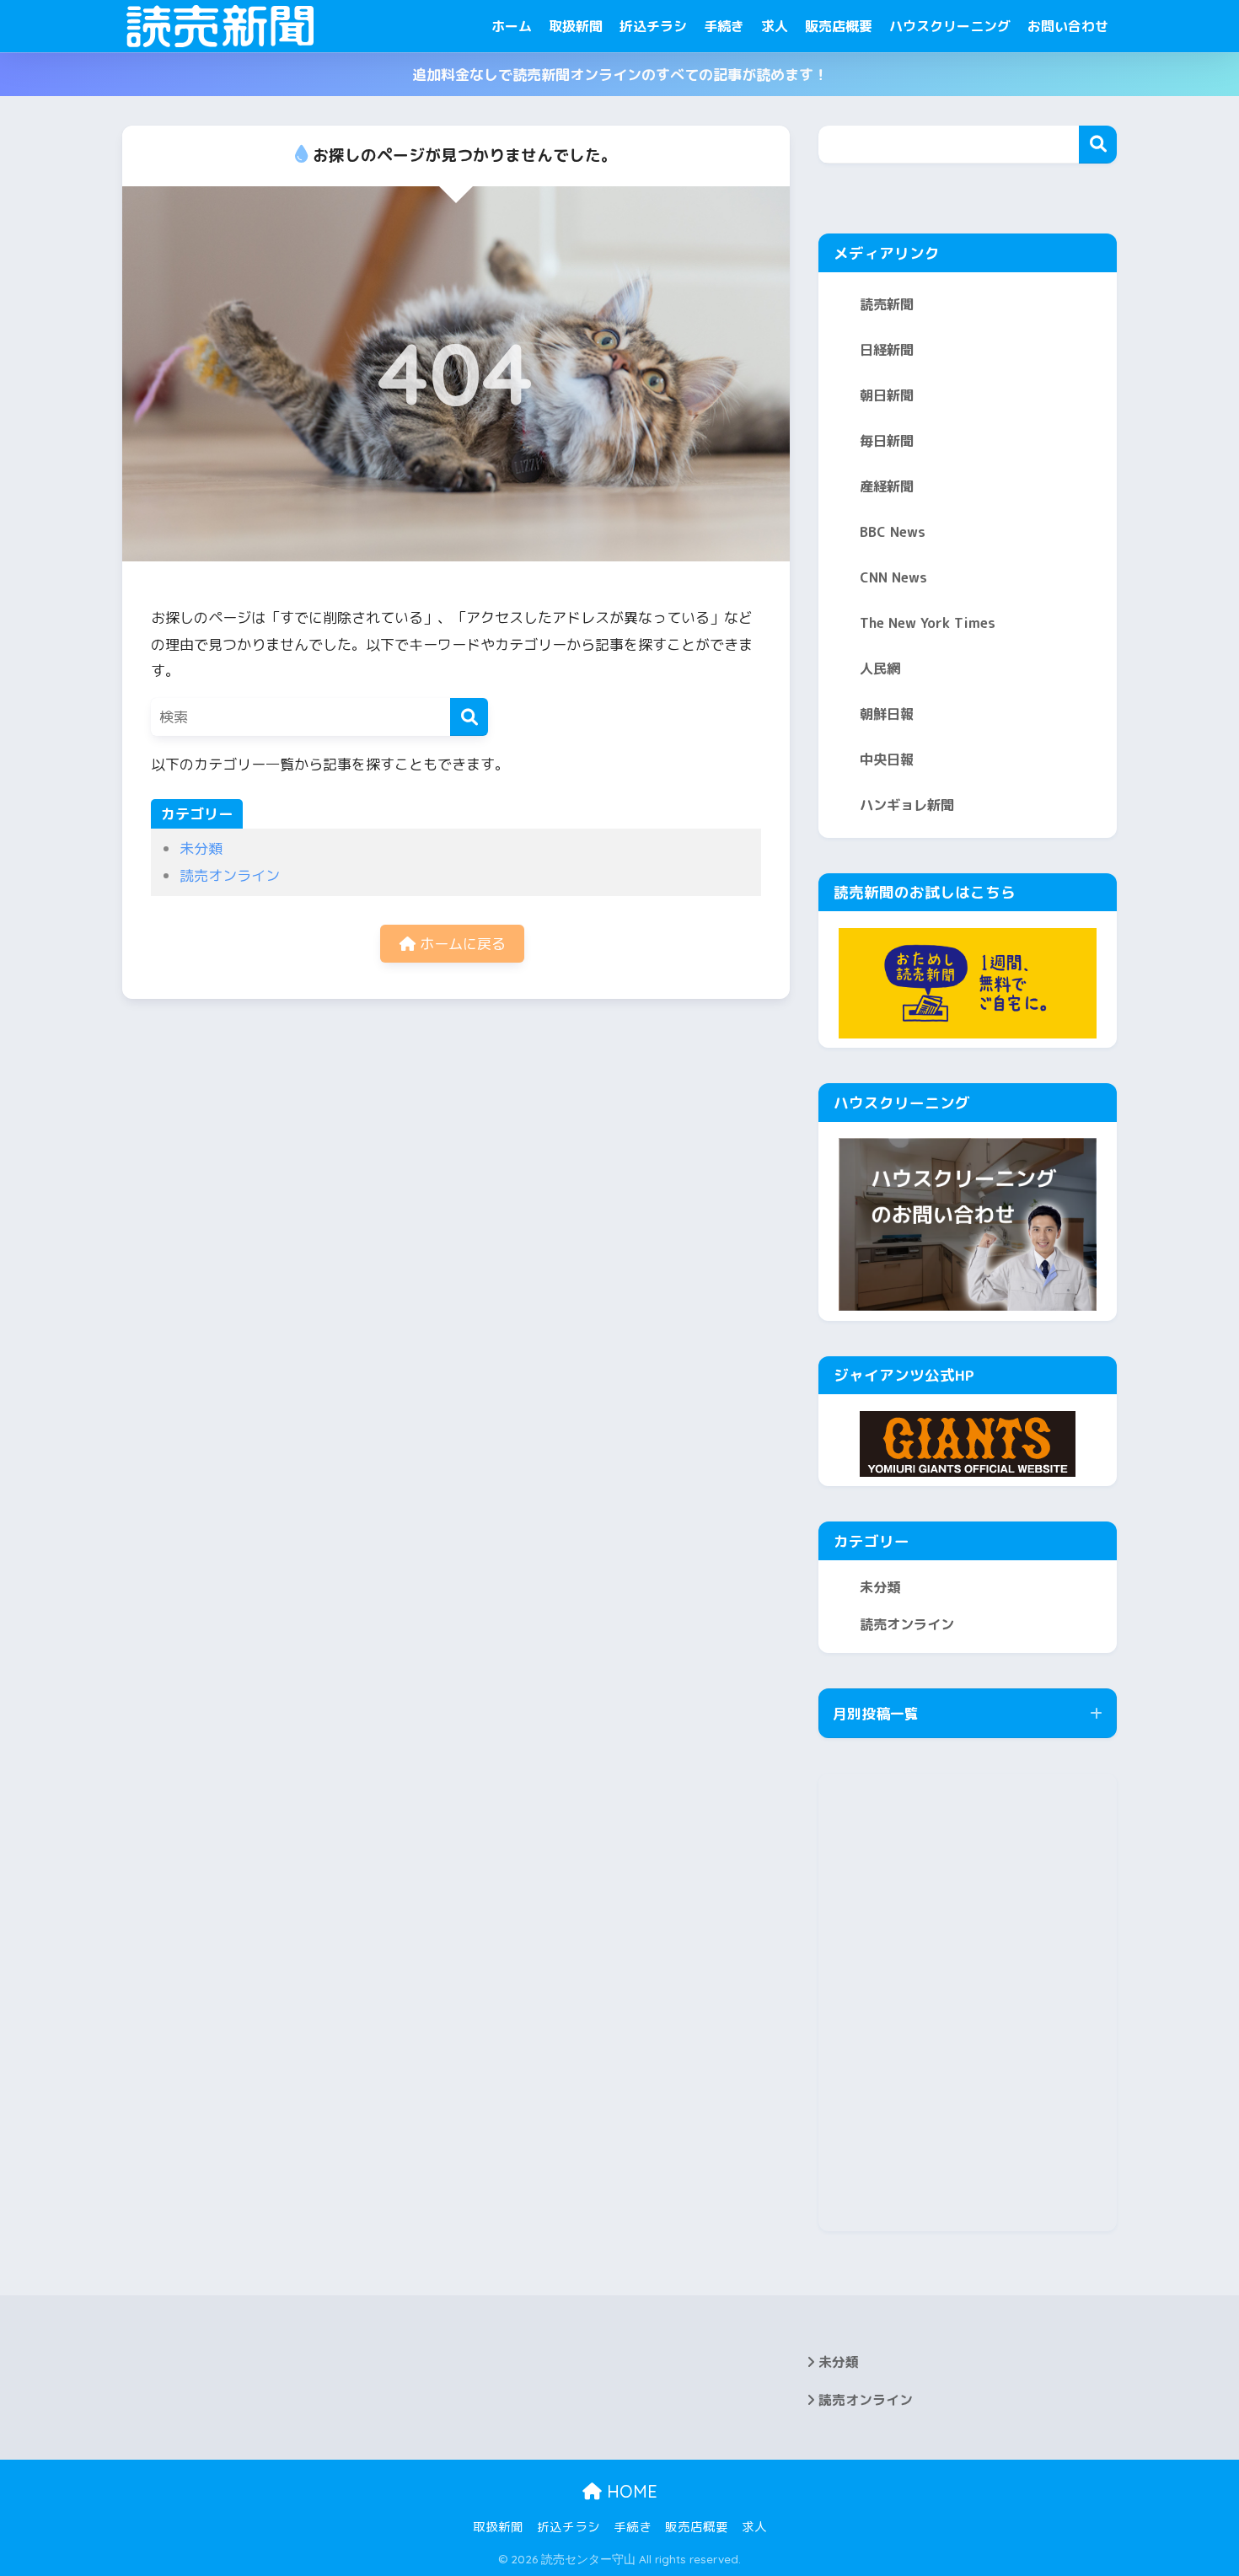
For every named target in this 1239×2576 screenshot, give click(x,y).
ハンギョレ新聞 (907, 805)
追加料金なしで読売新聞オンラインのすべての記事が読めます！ (620, 75)
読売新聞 (887, 304)
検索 (1098, 145)
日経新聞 (887, 350)
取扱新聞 (576, 26)
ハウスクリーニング (950, 26)
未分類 (201, 848)
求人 (775, 26)
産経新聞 (887, 486)
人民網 (880, 668)
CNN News (893, 577)
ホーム (512, 26)
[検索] (469, 717)
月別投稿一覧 (876, 1713)
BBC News (893, 532)
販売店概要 (839, 26)
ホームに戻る (461, 944)
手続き (724, 26)
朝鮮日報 (887, 714)
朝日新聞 (887, 395)
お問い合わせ (1068, 26)
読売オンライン (230, 875)
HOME (630, 2491)
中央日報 (887, 759)
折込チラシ (653, 26)
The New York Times (928, 623)
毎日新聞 (887, 441)
